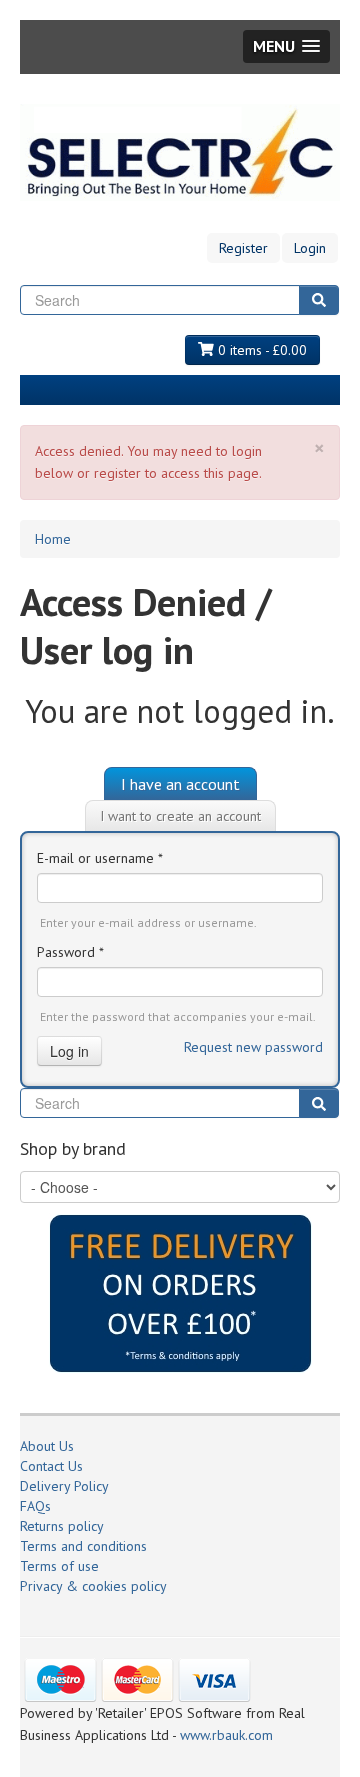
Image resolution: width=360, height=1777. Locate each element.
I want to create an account (180, 816)
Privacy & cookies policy (93, 1586)
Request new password (253, 1047)
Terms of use (59, 1566)
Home (53, 539)
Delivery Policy (64, 1486)
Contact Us (51, 1466)
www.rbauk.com (226, 1735)
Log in (69, 1051)
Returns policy (62, 1526)
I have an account (180, 784)
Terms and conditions (83, 1546)
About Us (47, 1446)
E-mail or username (100, 858)
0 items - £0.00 (260, 350)
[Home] (180, 152)
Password (70, 952)
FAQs (35, 1506)
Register (243, 248)
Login (310, 248)
